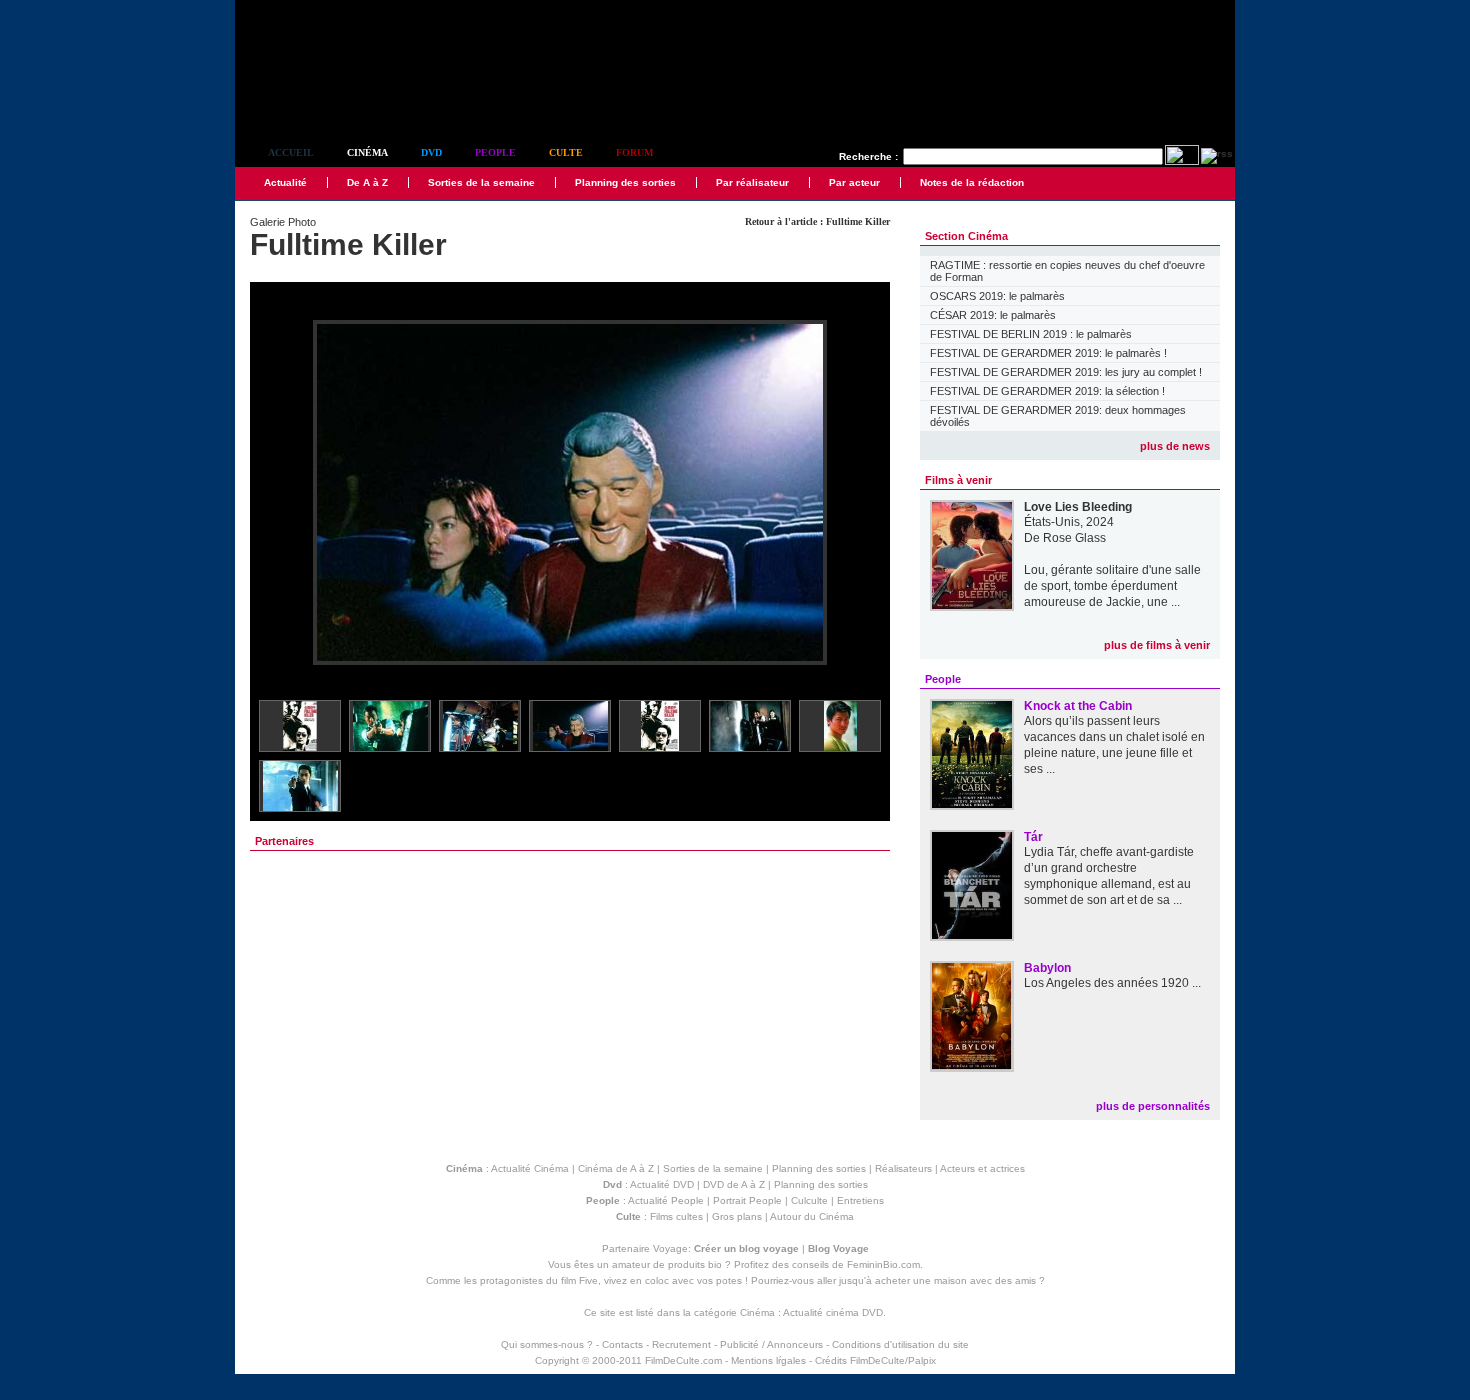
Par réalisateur (752, 182)
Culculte (809, 1200)
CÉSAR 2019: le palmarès (993, 315)
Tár (1033, 837)
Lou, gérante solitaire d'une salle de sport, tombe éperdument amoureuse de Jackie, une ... (1112, 586)
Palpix (922, 1360)
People (495, 152)
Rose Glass (1074, 538)
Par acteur (854, 182)
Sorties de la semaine (481, 182)
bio (715, 1264)
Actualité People (666, 1200)
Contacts (622, 1344)
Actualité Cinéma (530, 1168)
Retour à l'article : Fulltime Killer (817, 221)
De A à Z (367, 182)
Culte (566, 152)
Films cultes (676, 1216)
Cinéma (367, 152)
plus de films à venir (1157, 645)
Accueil (291, 152)
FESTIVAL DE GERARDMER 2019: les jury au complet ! (1066, 372)
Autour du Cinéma (812, 1216)
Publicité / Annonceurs (771, 1344)
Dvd (431, 152)
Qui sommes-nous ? (547, 1344)
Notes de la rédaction (972, 182)
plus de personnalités (1153, 1106)
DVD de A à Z (734, 1184)
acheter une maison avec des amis (955, 1280)
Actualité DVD (662, 1184)
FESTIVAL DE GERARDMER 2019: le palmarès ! (1048, 353)
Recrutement (681, 1344)
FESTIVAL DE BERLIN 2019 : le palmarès (1031, 334)
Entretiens (860, 1200)
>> (862, 493)
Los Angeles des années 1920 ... (1112, 983)
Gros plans (737, 1216)
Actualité (285, 182)
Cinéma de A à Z (616, 1168)
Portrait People (747, 1200)
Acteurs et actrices (982, 1168)
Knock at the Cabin (1078, 706)
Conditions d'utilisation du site (900, 1344)
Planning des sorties (625, 182)
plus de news (1175, 446)
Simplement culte (345, 98)
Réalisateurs (903, 1168)
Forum (634, 152)
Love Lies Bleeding (1078, 507)
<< (278, 493)
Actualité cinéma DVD (833, 1312)
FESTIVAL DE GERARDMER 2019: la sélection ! (1047, 391)
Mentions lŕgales (768, 1360)
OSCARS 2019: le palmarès (997, 296)
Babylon (1047, 968)
